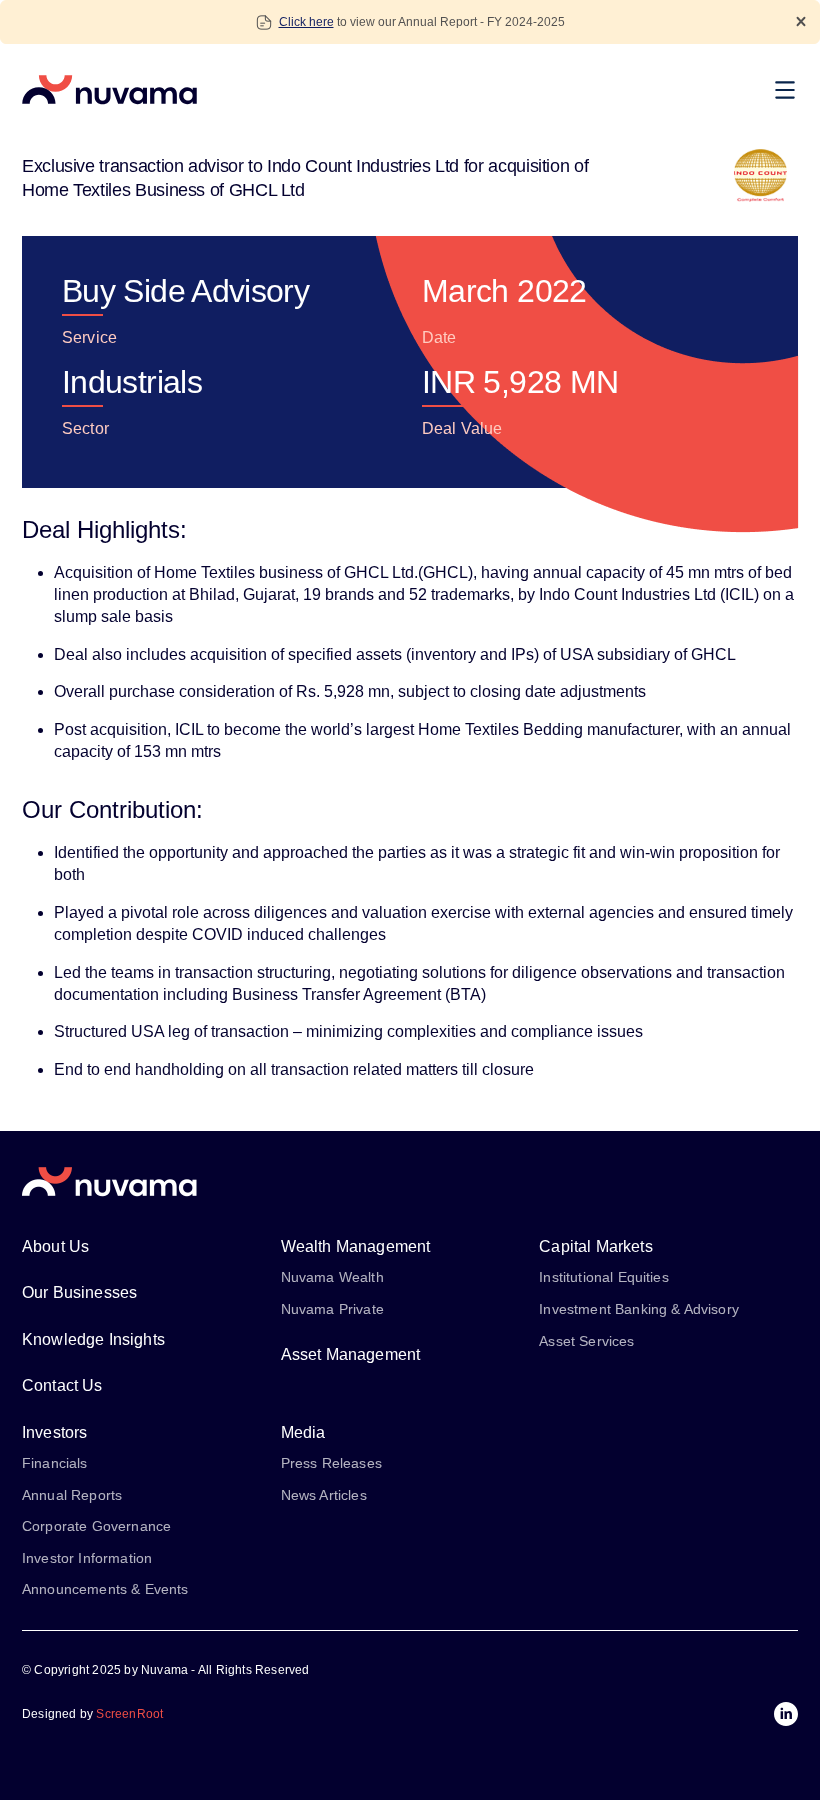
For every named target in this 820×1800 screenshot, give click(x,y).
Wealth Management (356, 1246)
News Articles (324, 1495)
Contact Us (62, 1385)
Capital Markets (595, 1246)
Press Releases (331, 1463)
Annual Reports (72, 1495)
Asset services (586, 1341)
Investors (54, 1432)
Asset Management (351, 1354)
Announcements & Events (105, 1589)
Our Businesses (79, 1292)
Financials (55, 1463)
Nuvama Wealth (332, 1277)
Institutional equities (604, 1277)
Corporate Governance (96, 1526)
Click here (306, 22)
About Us (55, 1246)
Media (303, 1432)
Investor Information (87, 1558)
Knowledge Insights (93, 1339)
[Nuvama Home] (109, 90)
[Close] (801, 21)
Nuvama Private (332, 1309)
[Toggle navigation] (790, 90)
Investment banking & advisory (639, 1309)
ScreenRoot (129, 1714)
